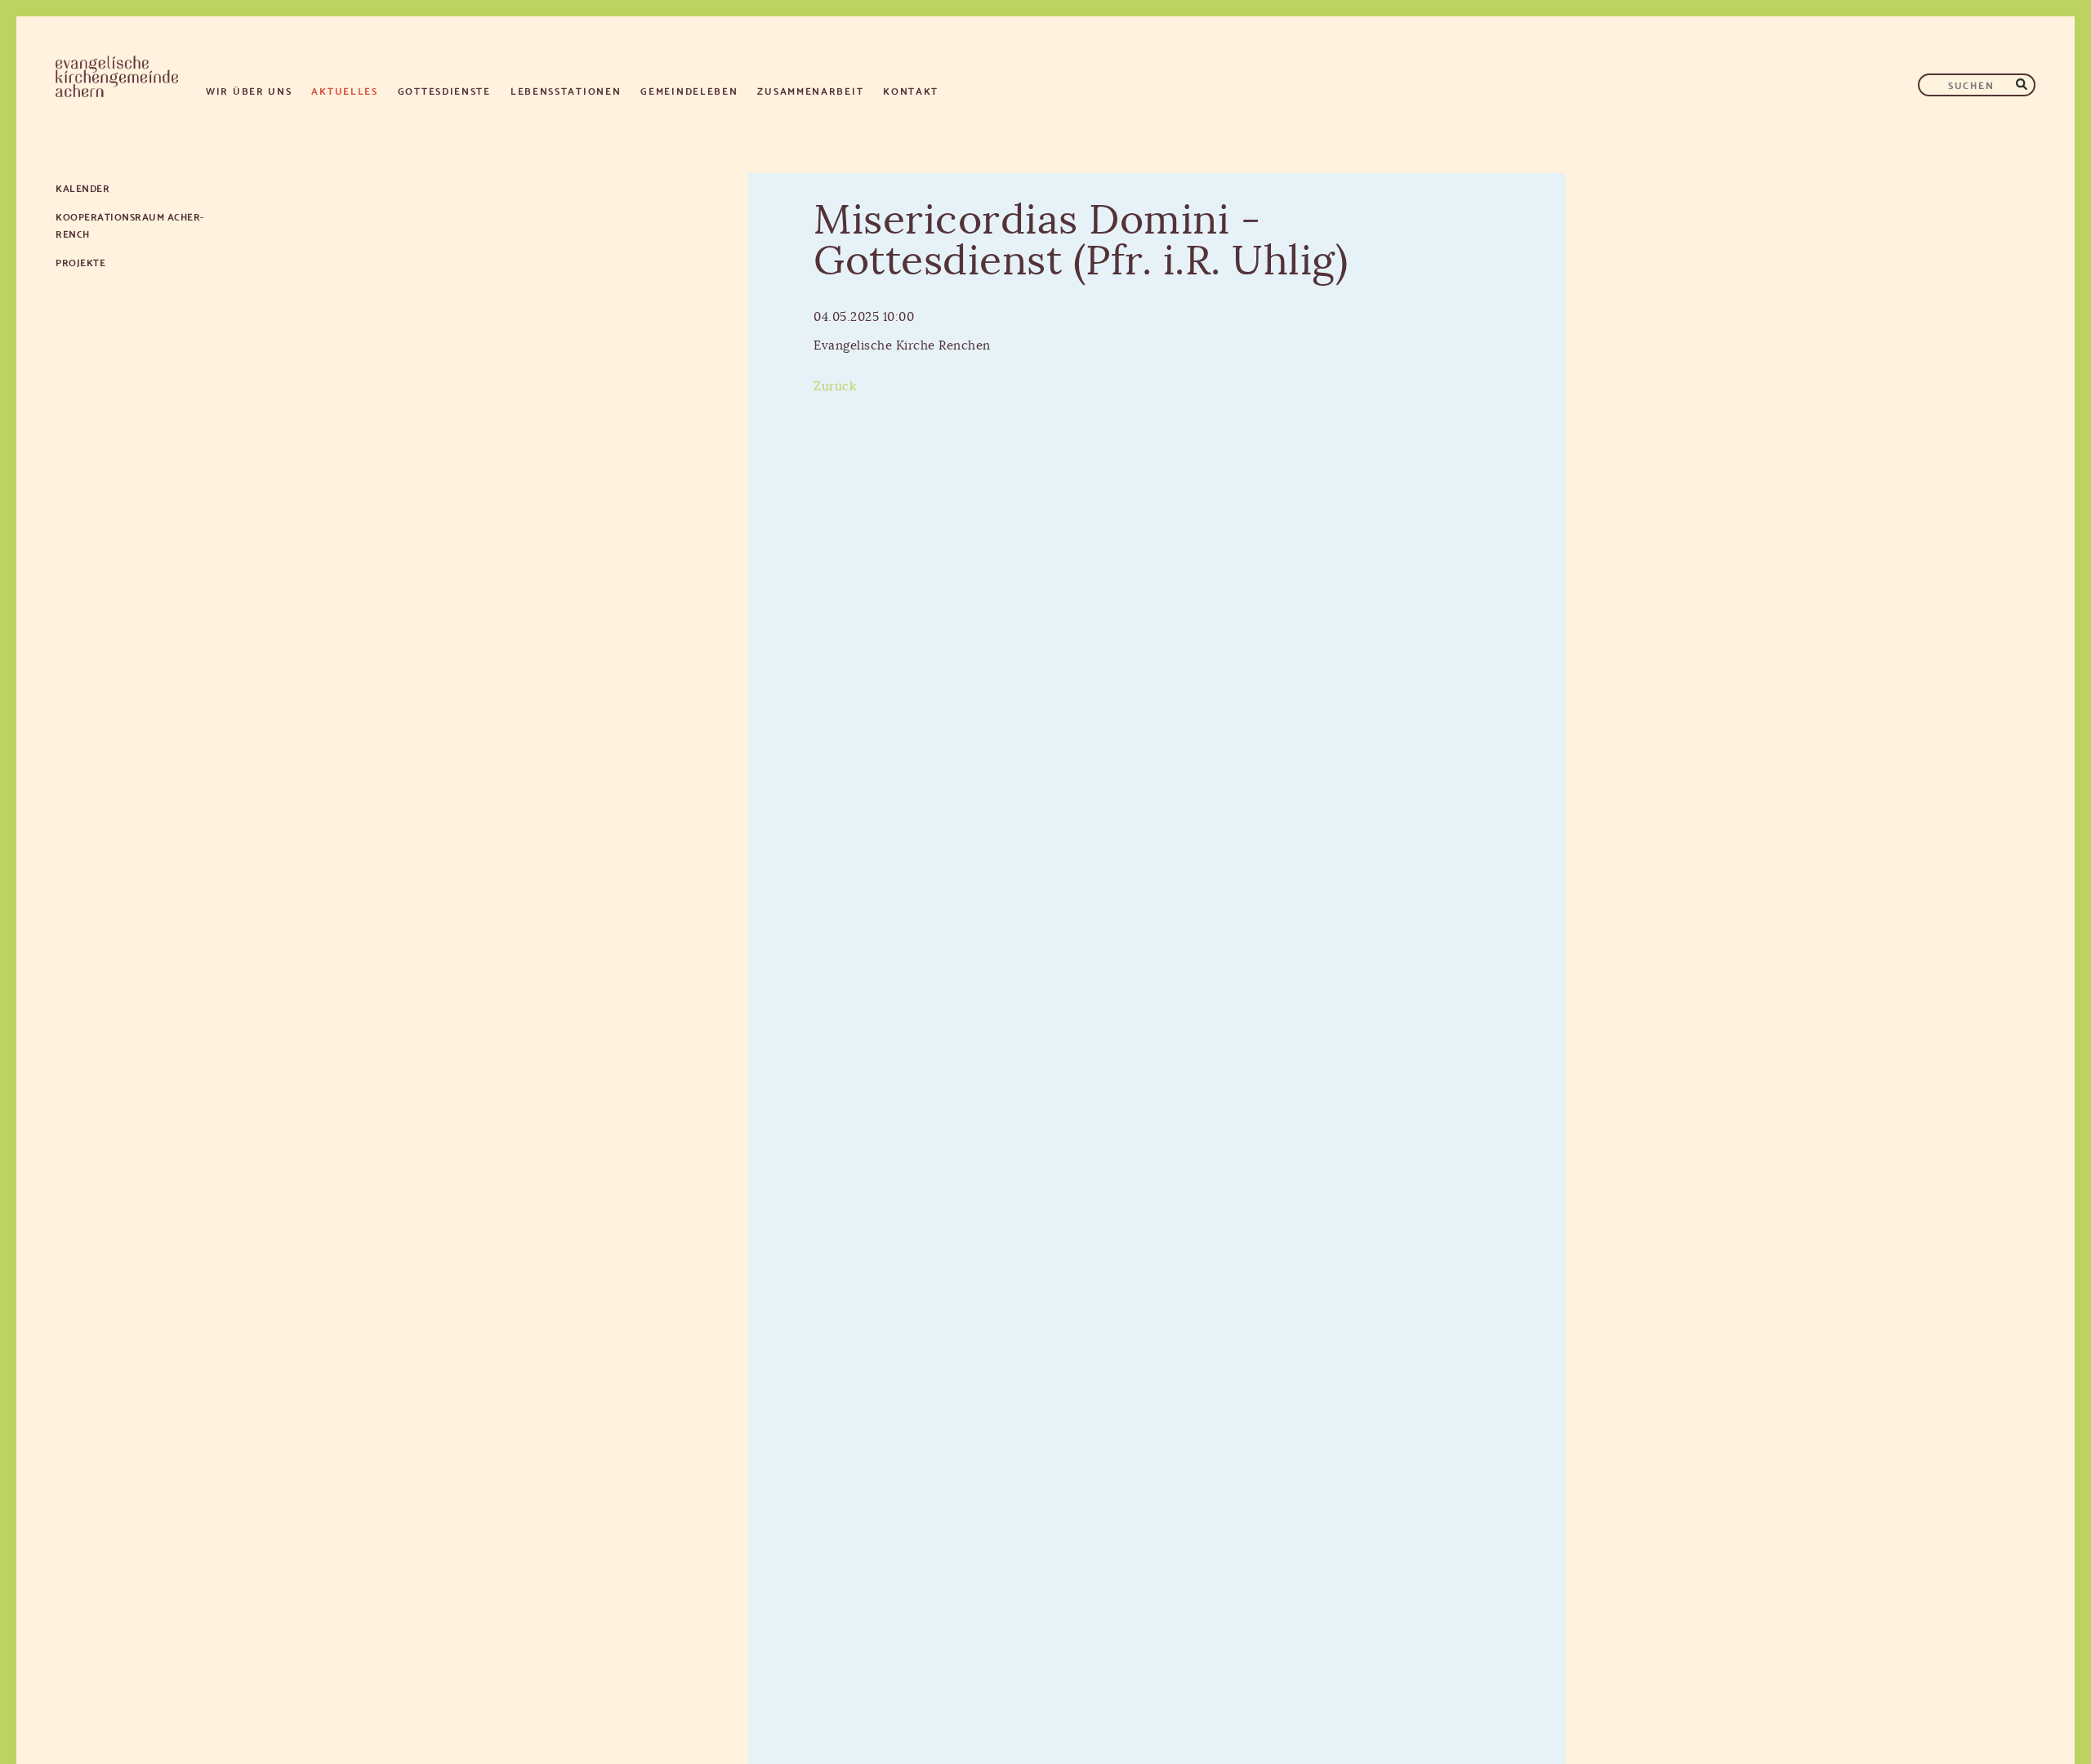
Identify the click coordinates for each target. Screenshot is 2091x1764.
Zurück (835, 387)
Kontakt (911, 90)
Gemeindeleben (689, 90)
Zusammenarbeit (810, 90)
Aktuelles (344, 90)
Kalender (82, 187)
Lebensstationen (566, 90)
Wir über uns (249, 90)
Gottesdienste (444, 90)
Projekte (80, 262)
